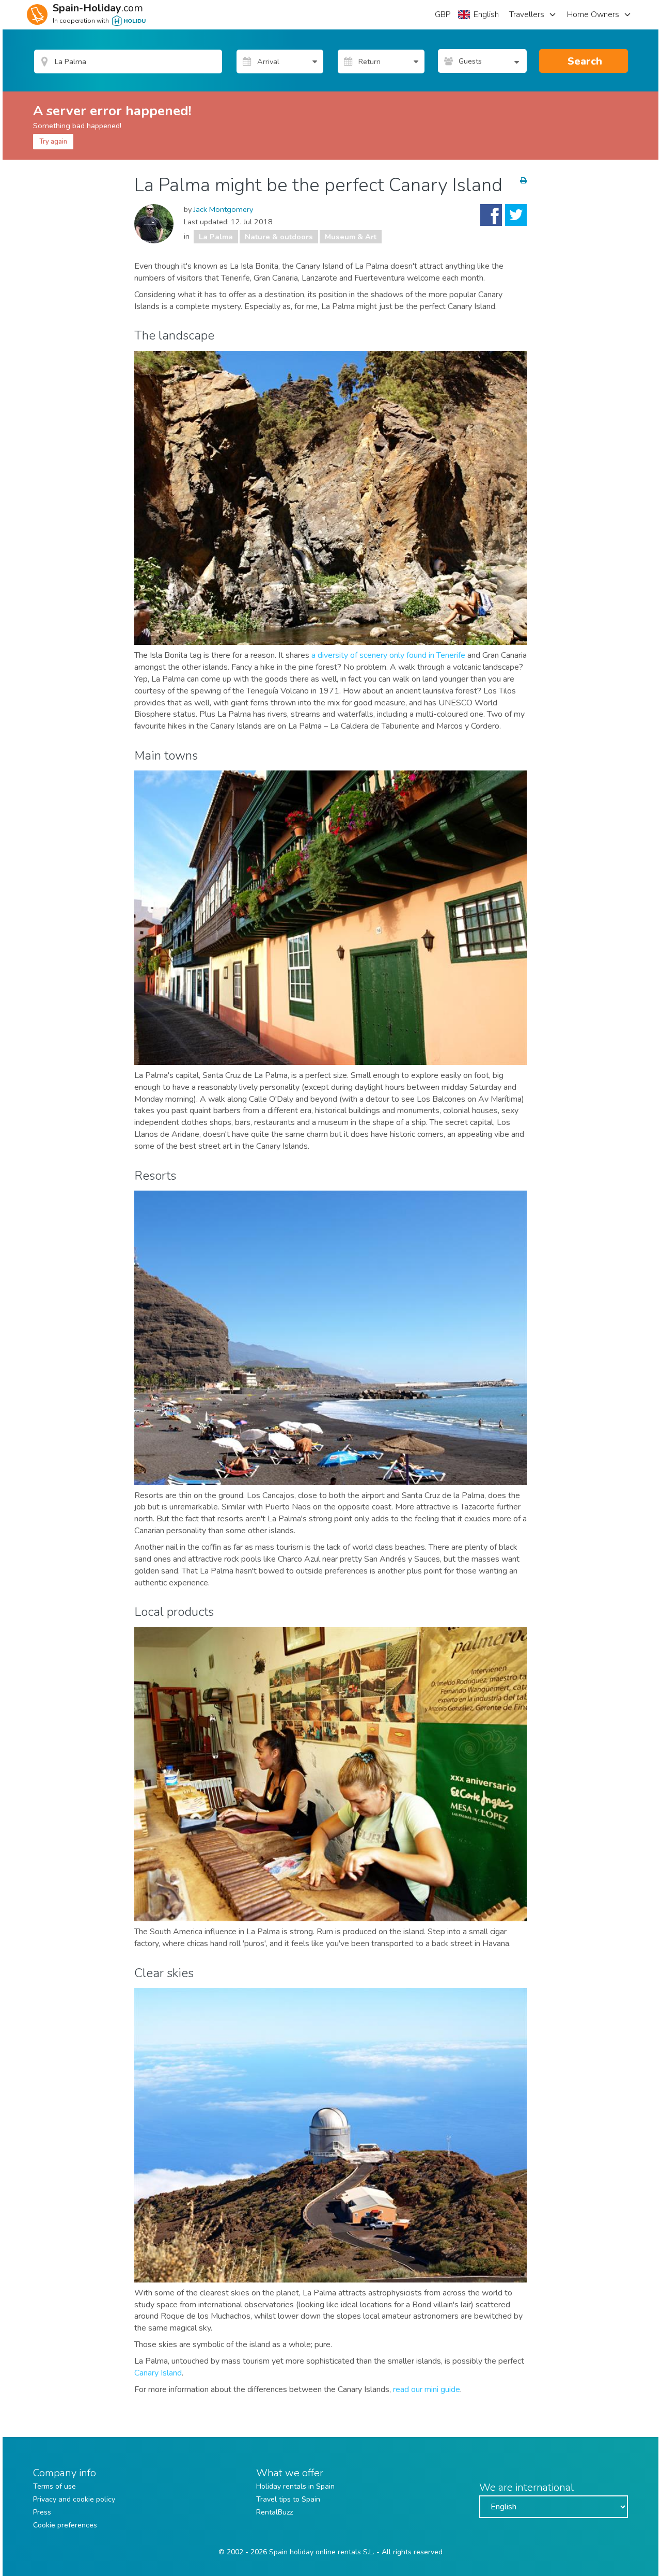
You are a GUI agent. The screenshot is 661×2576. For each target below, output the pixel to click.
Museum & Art (351, 237)
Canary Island (158, 2373)
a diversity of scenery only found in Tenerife (388, 655)
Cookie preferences (65, 2525)
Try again (53, 142)
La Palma (216, 237)
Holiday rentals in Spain (295, 2486)
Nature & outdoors (279, 237)
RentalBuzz (274, 2512)
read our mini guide (427, 2389)
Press (42, 2512)
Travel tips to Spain (288, 2499)
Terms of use (54, 2486)
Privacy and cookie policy (74, 2499)
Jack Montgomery (223, 209)
